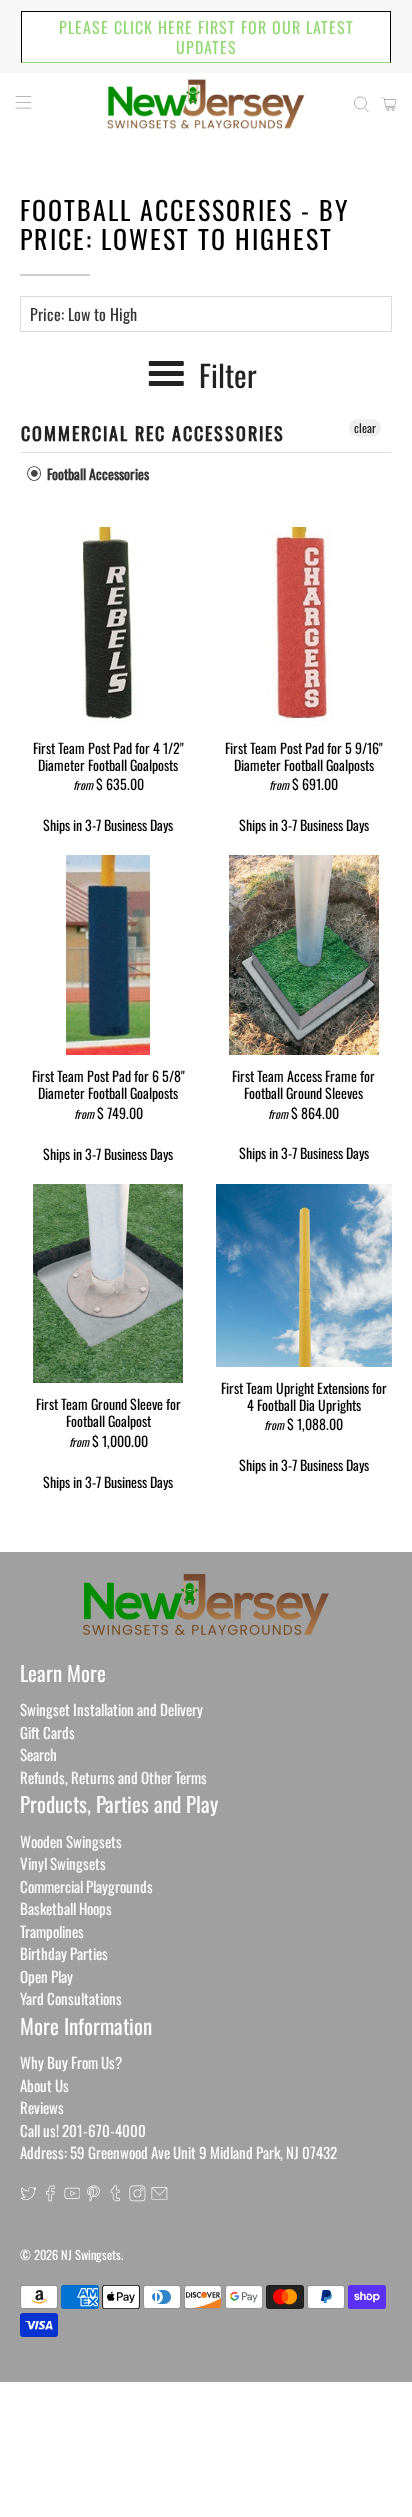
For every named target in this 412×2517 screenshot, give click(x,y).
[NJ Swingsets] (206, 104)
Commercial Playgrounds (86, 1886)
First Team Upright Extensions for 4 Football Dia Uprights (304, 1395)
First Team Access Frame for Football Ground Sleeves (303, 1083)
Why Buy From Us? (71, 2062)
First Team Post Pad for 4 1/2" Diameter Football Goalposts (108, 755)
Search (38, 1754)
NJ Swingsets (91, 2254)
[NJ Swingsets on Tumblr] (115, 2195)
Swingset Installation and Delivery (111, 1709)
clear (365, 427)
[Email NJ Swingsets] (159, 2195)
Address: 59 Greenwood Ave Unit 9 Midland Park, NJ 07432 (178, 2152)
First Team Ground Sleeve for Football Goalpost (108, 1411)
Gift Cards (47, 1732)
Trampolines (52, 1931)
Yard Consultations (71, 1998)
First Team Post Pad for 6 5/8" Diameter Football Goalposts (108, 1083)
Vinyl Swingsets (63, 1863)
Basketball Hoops (66, 1908)
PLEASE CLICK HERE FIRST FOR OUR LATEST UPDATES (206, 37)
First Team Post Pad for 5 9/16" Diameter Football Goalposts (304, 755)
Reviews (42, 2107)
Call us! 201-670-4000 (83, 2130)
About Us (44, 2085)
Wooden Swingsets (71, 1841)
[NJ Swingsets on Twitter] (28, 2195)
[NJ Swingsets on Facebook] (50, 2195)
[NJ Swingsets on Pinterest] (93, 2195)
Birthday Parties (64, 1953)
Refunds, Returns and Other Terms (113, 1777)
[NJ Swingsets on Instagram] (137, 2195)
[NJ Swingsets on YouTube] (72, 2195)
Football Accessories (96, 473)
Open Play (46, 1976)
